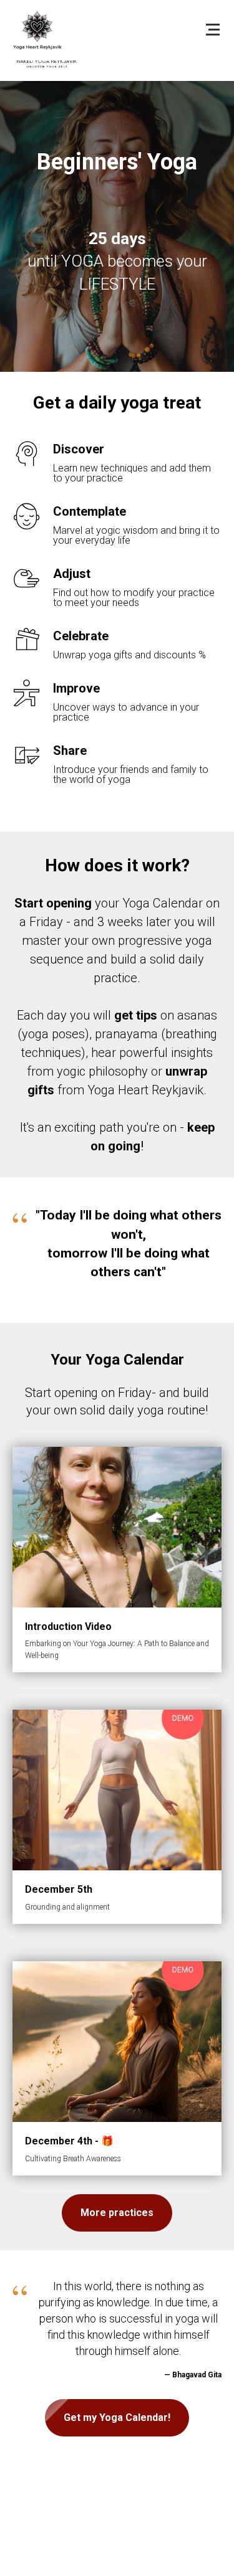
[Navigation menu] (213, 30)
